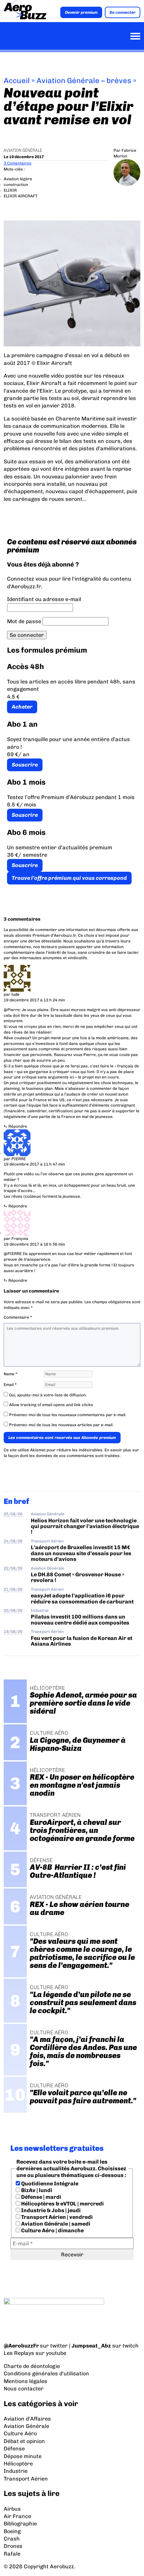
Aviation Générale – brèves (84, 81)
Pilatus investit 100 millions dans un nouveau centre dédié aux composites (80, 1620)
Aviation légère (18, 179)
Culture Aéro (20, 2433)
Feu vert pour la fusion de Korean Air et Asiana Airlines (82, 1641)
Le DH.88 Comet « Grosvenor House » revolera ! (78, 1577)
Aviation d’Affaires (27, 2419)
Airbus (12, 2509)
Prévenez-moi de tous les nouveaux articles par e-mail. (61, 1425)
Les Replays (19, 2353)
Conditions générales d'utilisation (46, 2373)
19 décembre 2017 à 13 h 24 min (34, 1000)
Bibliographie (20, 2524)
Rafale (12, 2554)
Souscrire (25, 765)
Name (11, 1374)
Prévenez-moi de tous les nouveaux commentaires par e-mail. (68, 1415)
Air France (17, 2516)
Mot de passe (24, 621)
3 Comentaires (18, 163)
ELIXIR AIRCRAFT (21, 196)
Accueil (17, 81)
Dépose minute (23, 2456)
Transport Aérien (47, 1541)
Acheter (22, 707)
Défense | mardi (41, 2197)
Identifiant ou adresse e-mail (44, 599)
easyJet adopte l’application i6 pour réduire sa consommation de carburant (83, 1598)
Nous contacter (24, 2389)
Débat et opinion (24, 2441)
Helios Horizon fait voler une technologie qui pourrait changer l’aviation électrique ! (85, 1526)
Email (10, 1385)
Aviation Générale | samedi (55, 2224)
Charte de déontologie (32, 2366)
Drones (13, 2546)
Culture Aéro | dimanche (52, 2230)
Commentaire (18, 1317)
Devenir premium (81, 12)
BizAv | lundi (36, 2190)
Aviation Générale (23, 150)
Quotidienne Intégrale (49, 2184)
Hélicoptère (18, 2464)
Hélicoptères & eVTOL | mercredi (62, 2204)
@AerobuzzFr (21, 2346)
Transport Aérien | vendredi (56, 2217)
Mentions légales (25, 2381)
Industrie (40, 1610)
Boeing (12, 2531)
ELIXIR (10, 190)
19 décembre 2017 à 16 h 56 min (34, 1244)
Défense (14, 2449)
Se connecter (123, 12)
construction (16, 185)
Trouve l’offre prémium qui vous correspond (69, 878)
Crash (12, 2539)
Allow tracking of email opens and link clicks (51, 1405)
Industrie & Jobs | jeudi (50, 2210)
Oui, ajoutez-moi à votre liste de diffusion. (47, 1395)
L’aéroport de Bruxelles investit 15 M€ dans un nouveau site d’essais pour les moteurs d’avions (81, 1553)
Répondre (18, 1126)
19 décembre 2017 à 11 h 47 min (34, 1164)
